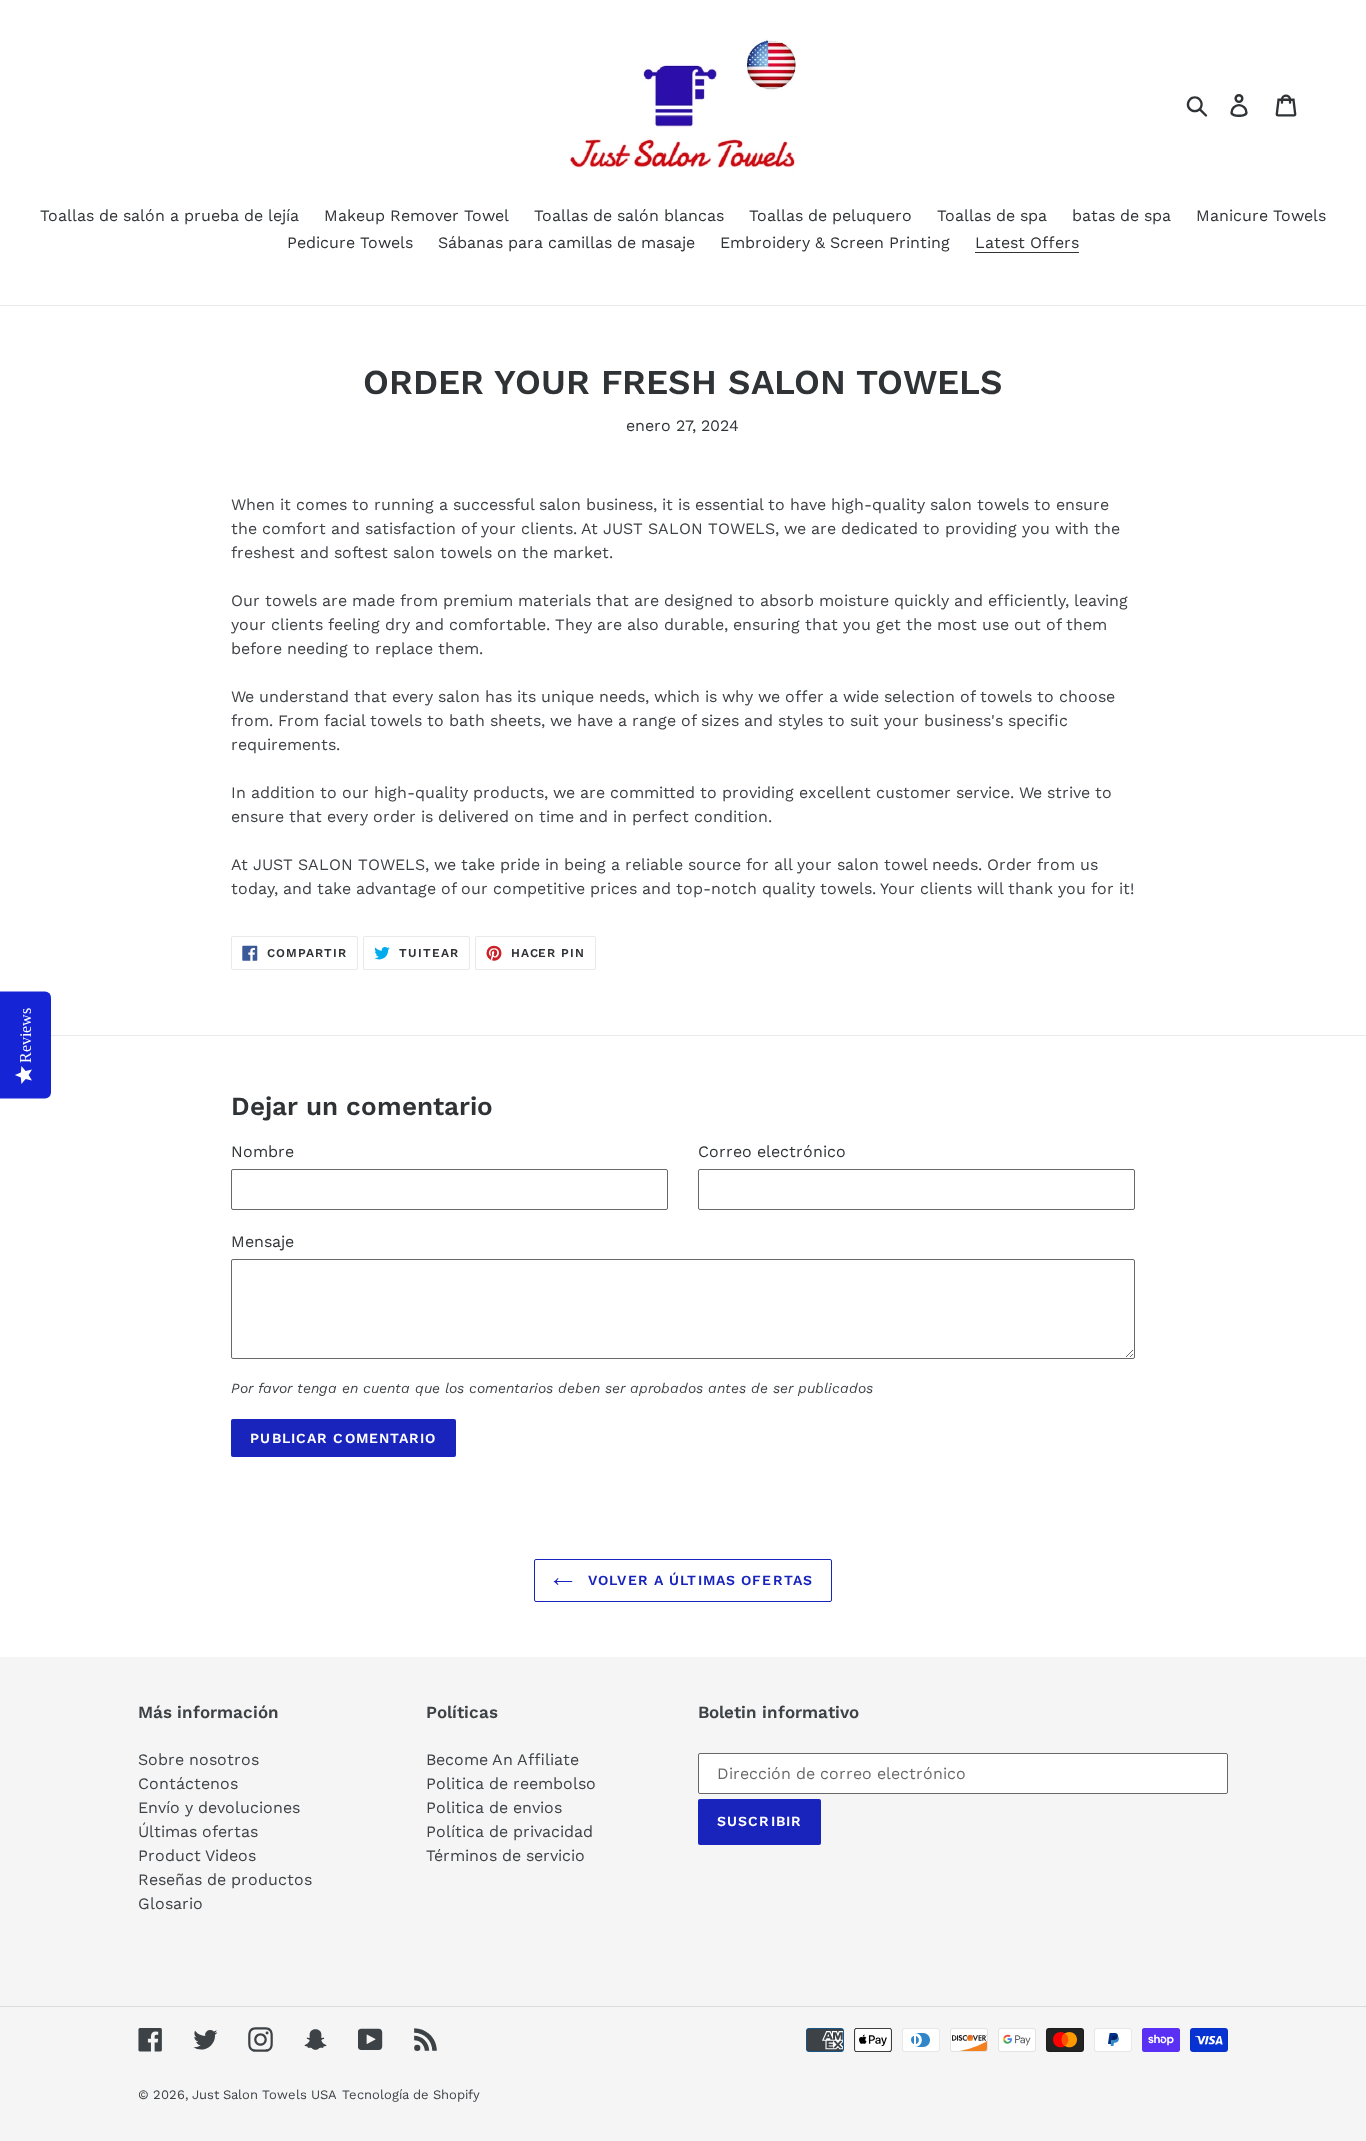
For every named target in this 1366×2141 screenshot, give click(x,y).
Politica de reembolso (511, 1783)
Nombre (262, 1151)
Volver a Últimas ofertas (698, 1580)
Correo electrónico (772, 1151)
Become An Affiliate (502, 1759)
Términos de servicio (505, 1855)
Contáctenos (188, 1783)
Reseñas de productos (225, 1879)
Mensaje (262, 1241)
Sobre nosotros (198, 1759)
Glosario (170, 1903)
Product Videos (197, 1855)
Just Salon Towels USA (264, 2094)
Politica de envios (494, 1807)
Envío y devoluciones (219, 1807)
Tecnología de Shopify (411, 2094)
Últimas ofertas (198, 1831)
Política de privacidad (509, 1831)
